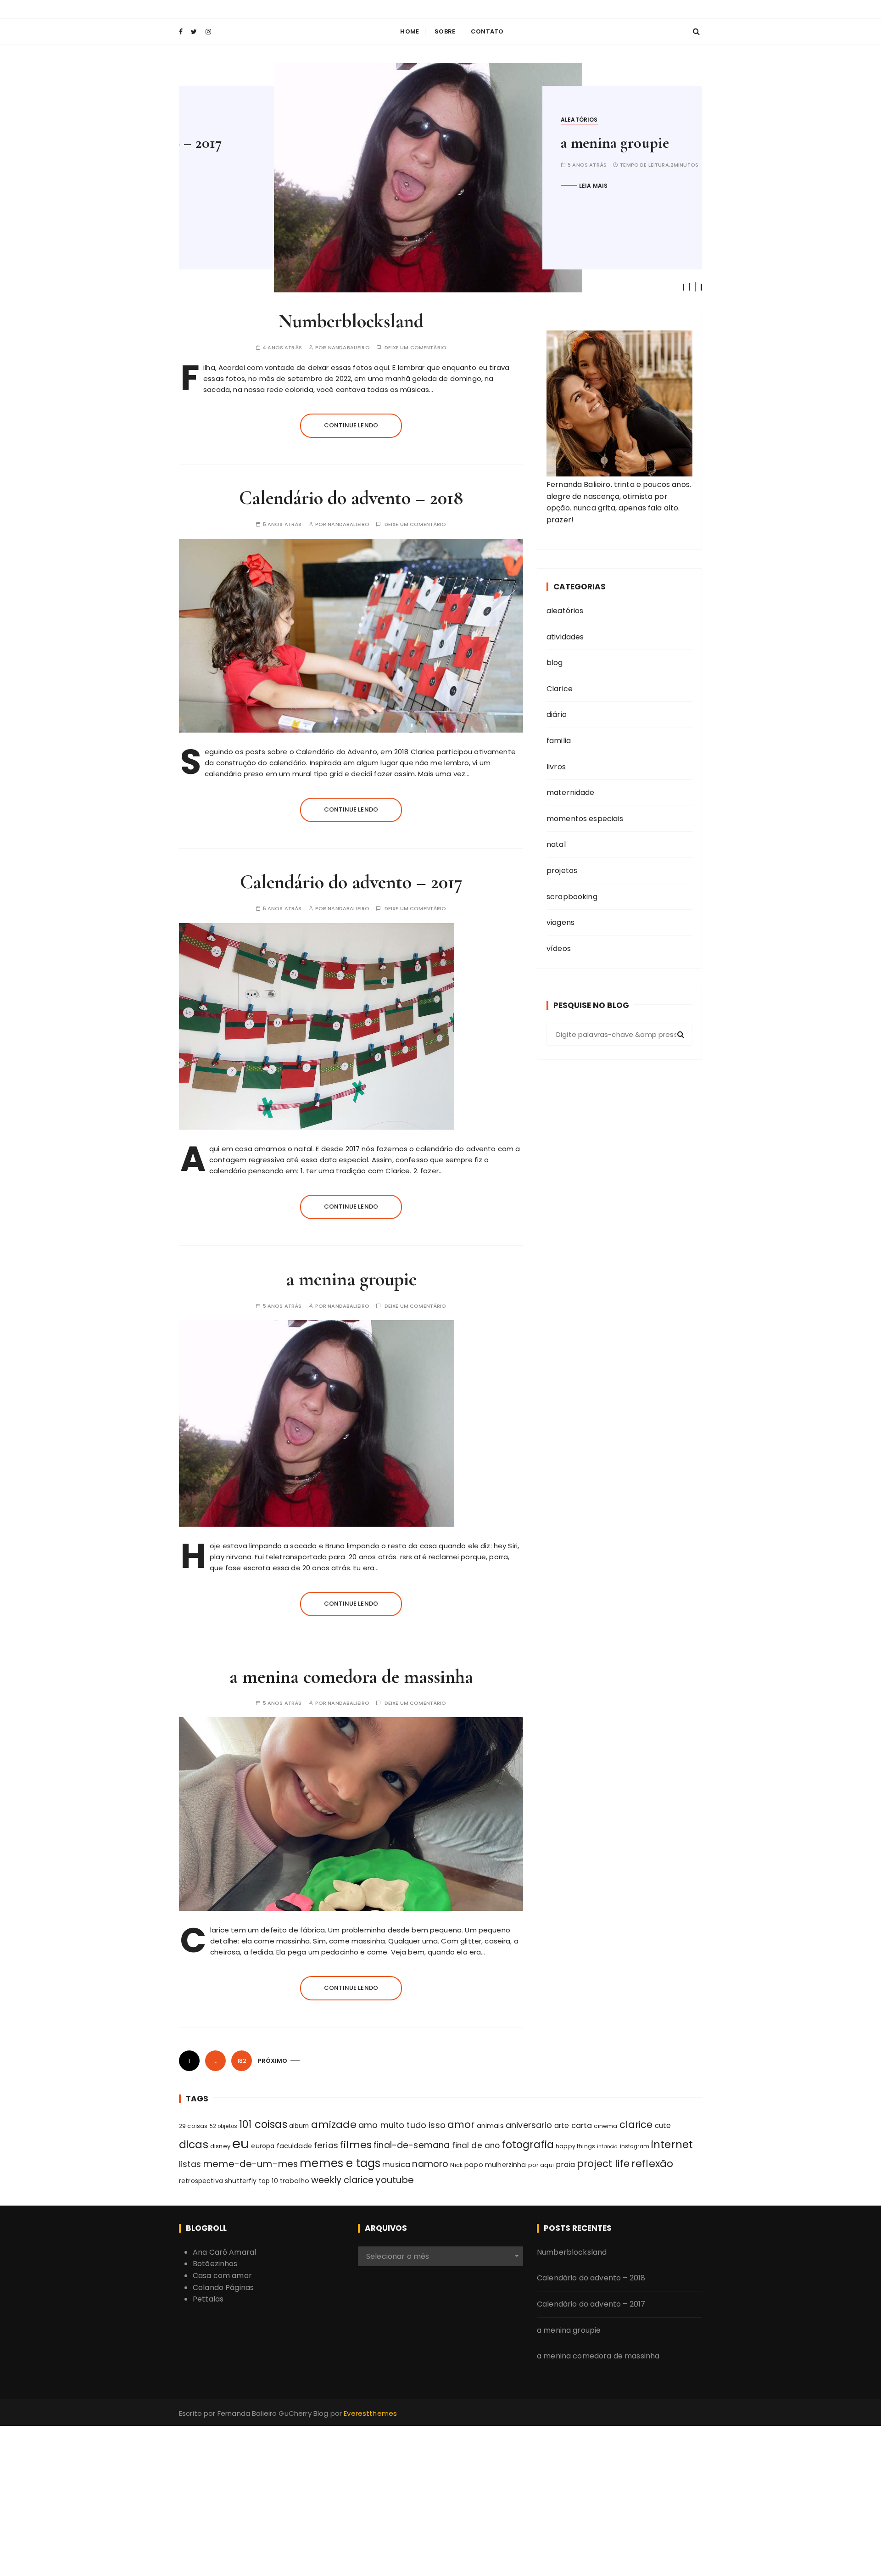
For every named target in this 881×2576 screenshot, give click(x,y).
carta (582, 2125)
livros (556, 767)
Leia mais (498, 186)
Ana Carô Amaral (224, 2252)
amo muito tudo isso (402, 2125)
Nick (456, 2165)
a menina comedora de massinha (351, 1677)
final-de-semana (412, 2145)
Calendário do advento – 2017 (351, 882)
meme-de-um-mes (250, 2164)
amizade (334, 2125)
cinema (605, 2126)
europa (263, 2146)
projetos (562, 871)
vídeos (559, 949)
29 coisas (193, 2126)
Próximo (272, 2061)
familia (559, 741)
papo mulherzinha (495, 2165)
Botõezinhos (215, 2264)
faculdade (294, 2146)
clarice (636, 2125)
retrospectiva (201, 2181)
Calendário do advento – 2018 (351, 498)
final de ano (476, 2145)
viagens (560, 922)
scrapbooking (572, 897)
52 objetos (224, 2126)
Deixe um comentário (415, 348)
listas (190, 2164)
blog (555, 663)
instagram (635, 2146)
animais (490, 2126)
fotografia (528, 2145)
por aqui (541, 2165)
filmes (356, 2145)
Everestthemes (370, 2413)
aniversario (529, 2125)
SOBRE (445, 31)
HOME (410, 31)
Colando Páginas (223, 2288)
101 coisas (263, 2125)
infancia (607, 2147)
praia (565, 2164)
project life (603, 2164)
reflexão (652, 2164)
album (299, 2126)
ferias (326, 2145)
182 (242, 2061)
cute (663, 2125)
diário (557, 714)
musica (396, 2164)
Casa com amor (222, 2276)
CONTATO (487, 31)
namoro (430, 2164)
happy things (575, 2146)
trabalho (295, 2181)
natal (556, 844)
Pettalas (208, 2299)
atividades (565, 637)
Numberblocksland (351, 321)
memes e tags (340, 2163)
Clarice (560, 689)
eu (241, 2143)
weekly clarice (342, 2180)
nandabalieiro (349, 348)
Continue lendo (351, 425)
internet (672, 2145)
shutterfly (241, 2181)
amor (461, 2125)
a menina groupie (520, 143)
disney (220, 2146)
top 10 (268, 2181)
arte (562, 2125)
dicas (194, 2145)
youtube (395, 2180)
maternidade (571, 792)
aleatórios (484, 120)
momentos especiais (585, 819)
